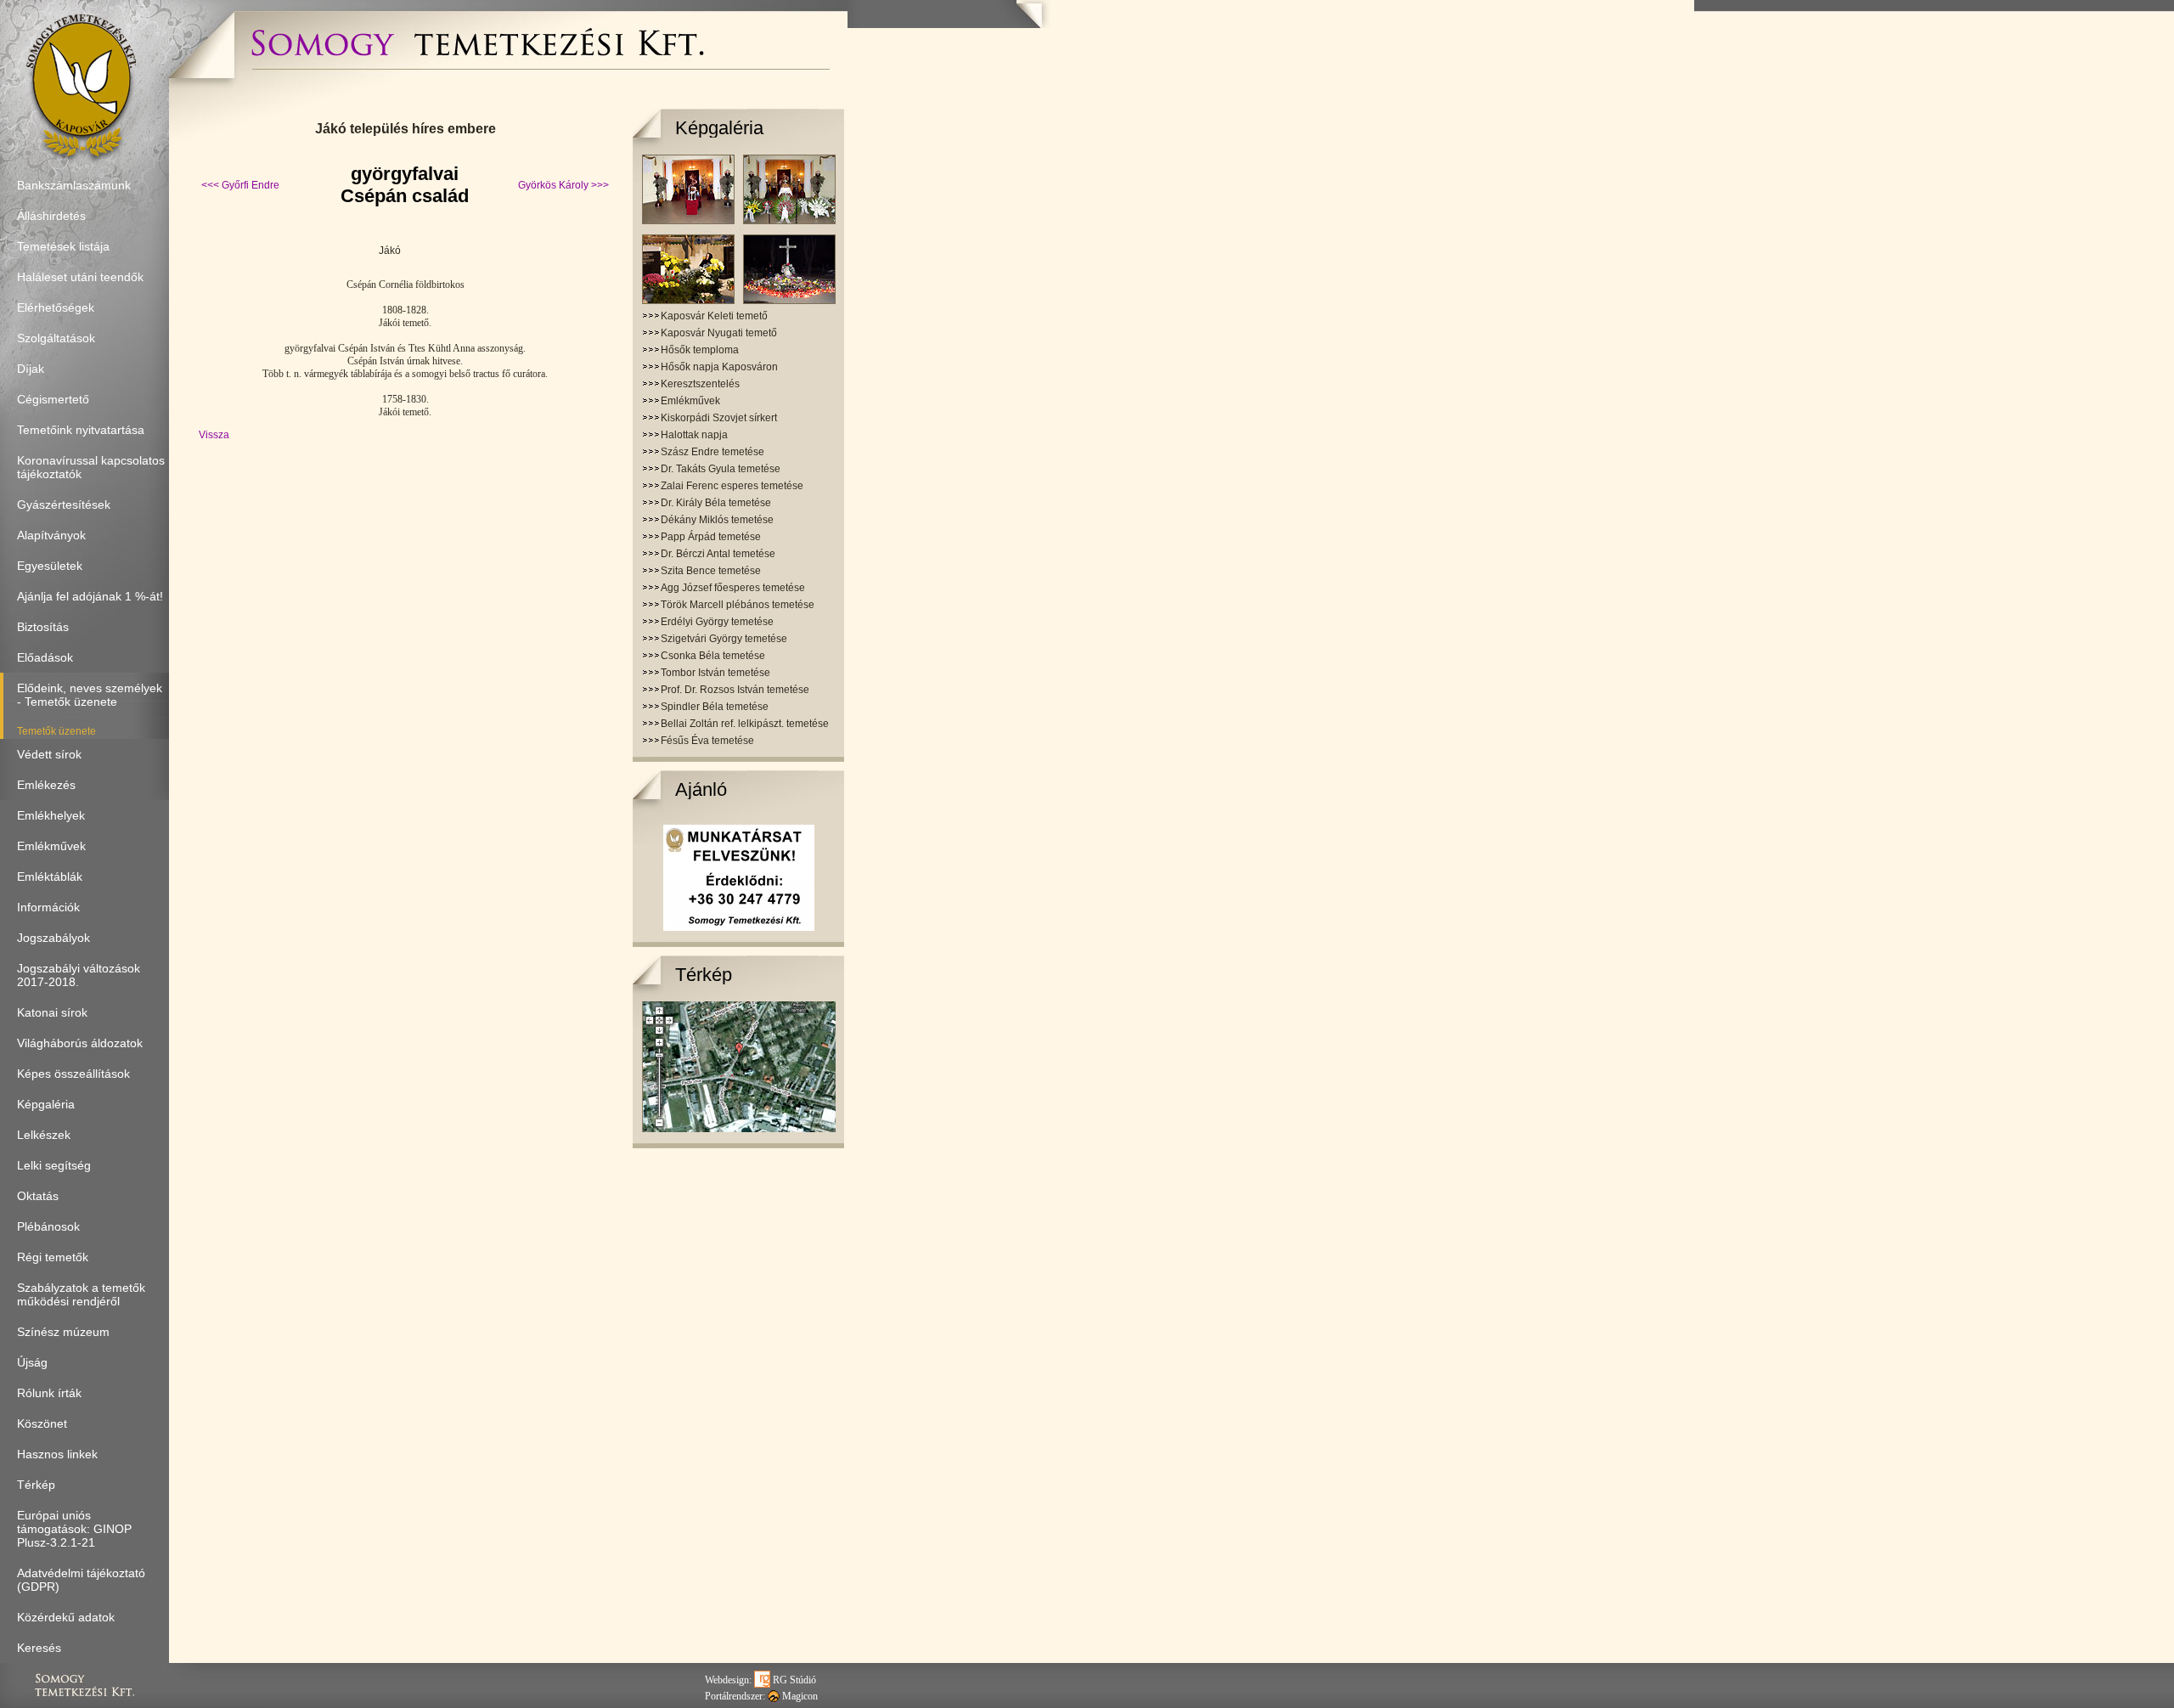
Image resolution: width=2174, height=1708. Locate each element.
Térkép (704, 975)
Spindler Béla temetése (715, 707)
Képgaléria (719, 128)
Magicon (799, 1696)
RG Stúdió (793, 1680)
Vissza (214, 435)
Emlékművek (690, 401)
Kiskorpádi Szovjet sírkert (719, 418)
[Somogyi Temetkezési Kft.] (477, 64)
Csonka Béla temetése (713, 656)
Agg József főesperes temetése (733, 588)
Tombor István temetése (715, 673)
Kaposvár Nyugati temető (719, 333)
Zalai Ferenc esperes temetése (732, 486)
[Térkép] (739, 1129)
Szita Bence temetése (711, 571)
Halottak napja (694, 435)
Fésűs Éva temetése (707, 741)
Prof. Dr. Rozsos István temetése (735, 690)
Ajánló (701, 789)
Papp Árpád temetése (711, 537)
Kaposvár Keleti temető (714, 316)
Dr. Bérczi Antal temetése (718, 554)
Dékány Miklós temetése (717, 520)
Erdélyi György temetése (717, 622)
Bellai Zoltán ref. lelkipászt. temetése (745, 724)
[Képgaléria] (739, 301)
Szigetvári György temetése (724, 639)
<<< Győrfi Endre (240, 185)
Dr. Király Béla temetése (716, 503)
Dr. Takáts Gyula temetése (721, 469)
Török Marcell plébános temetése (738, 605)
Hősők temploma (700, 350)
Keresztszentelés (700, 384)
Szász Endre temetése (712, 452)
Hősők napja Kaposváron (719, 367)
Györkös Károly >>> (563, 185)
